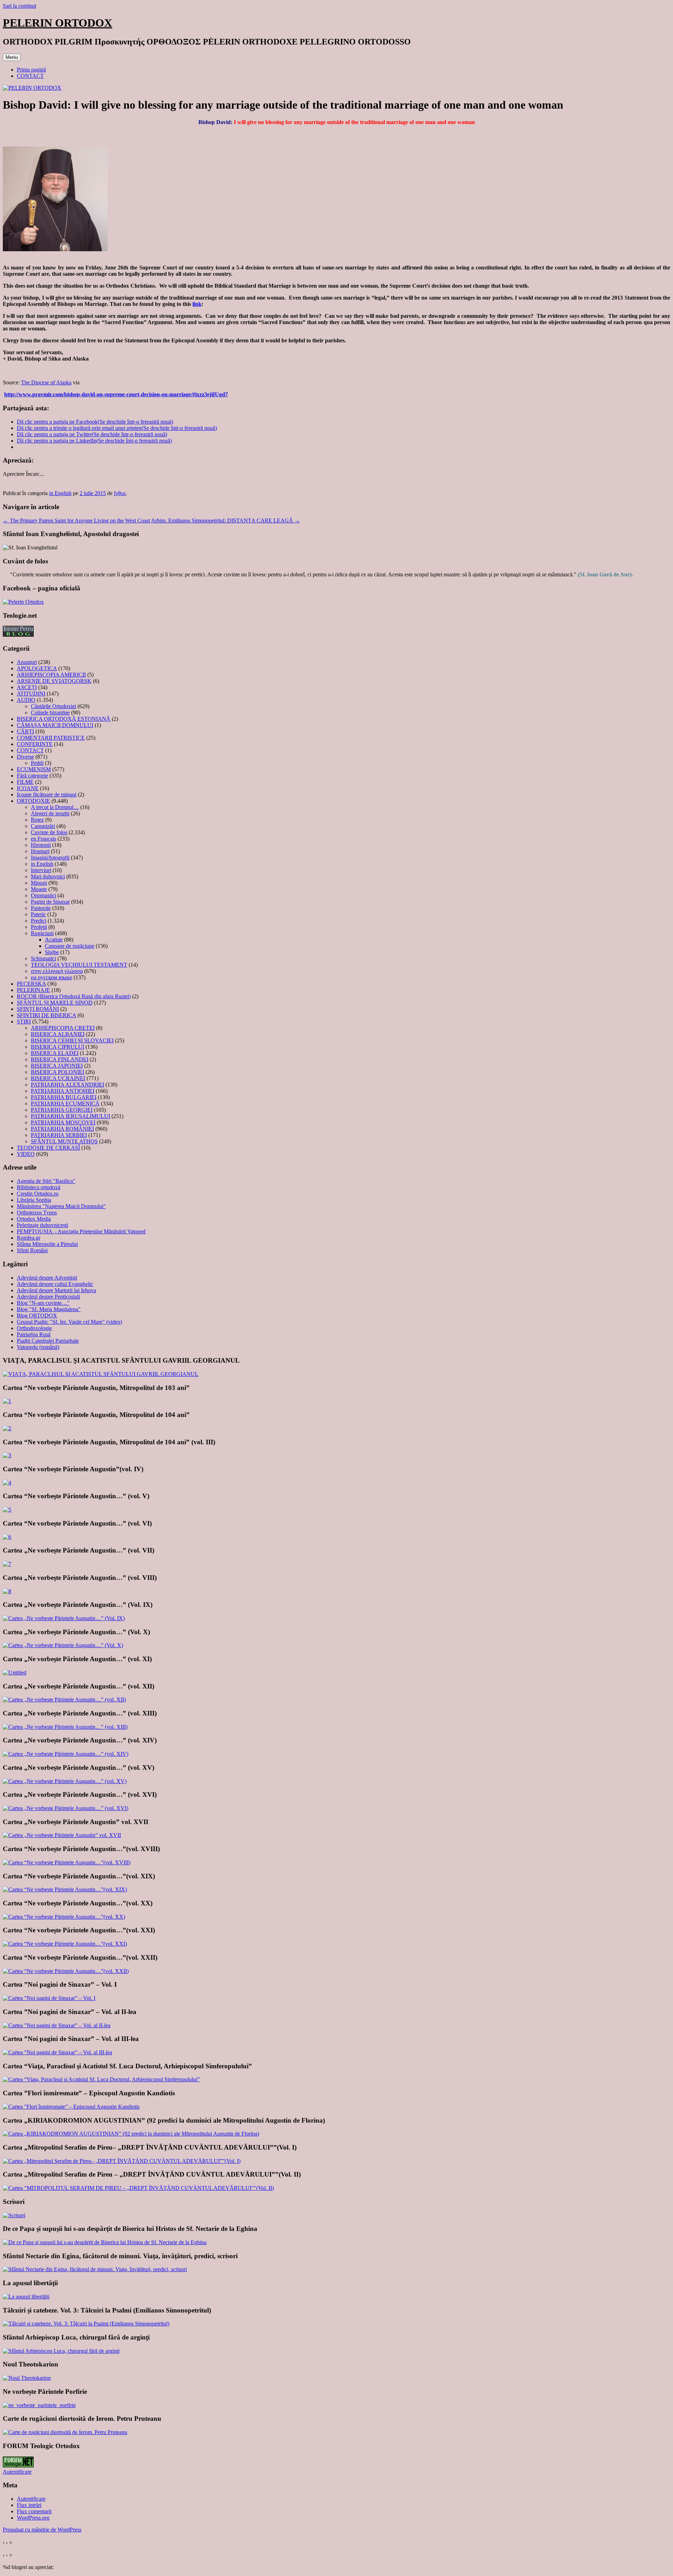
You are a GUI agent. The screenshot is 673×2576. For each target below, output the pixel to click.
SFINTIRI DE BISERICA (46, 1015)
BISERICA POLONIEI (57, 1072)
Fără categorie (32, 776)
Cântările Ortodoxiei (53, 706)
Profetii (39, 927)
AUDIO (26, 700)
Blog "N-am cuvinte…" (43, 1303)
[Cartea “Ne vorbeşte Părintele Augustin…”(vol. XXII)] (66, 1971)
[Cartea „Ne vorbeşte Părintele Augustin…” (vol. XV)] (65, 1781)
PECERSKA (31, 984)
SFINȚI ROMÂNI (38, 1009)
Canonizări (43, 826)
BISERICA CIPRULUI (57, 1047)
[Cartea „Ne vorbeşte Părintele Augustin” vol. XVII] (62, 1835)
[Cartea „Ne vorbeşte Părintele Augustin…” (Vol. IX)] (64, 1618)
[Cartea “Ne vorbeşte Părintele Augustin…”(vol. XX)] (64, 1917)
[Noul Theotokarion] (27, 2378)
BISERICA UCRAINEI (58, 1078)
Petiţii (37, 763)
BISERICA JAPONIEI (57, 1066)
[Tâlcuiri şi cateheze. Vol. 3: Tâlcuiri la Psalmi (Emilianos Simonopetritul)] (86, 2324)
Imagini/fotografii (50, 858)
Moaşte (39, 889)
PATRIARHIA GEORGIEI (62, 1110)
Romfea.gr (29, 1238)
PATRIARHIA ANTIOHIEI (63, 1091)
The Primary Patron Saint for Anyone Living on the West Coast (76, 520)
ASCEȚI (27, 687)
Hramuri (40, 851)
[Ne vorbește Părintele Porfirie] (39, 2405)
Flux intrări (29, 2505)
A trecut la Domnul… (55, 807)
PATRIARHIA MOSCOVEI (63, 1122)
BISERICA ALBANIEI (58, 1034)
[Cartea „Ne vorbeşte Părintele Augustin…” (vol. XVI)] (66, 1808)
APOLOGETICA (37, 668)
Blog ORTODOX (37, 1316)
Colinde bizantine (50, 712)
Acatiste (54, 940)
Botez (37, 820)
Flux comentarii (34, 2511)
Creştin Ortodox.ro (38, 1194)
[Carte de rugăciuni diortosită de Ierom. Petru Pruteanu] (65, 2432)
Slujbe (52, 952)
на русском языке (52, 977)
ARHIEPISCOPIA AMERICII (51, 675)
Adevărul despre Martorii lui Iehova (56, 1290)
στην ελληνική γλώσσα (57, 971)
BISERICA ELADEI (55, 1053)
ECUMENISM (34, 769)
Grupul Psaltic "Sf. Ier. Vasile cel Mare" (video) (69, 1322)
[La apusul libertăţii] (26, 2297)
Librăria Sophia (34, 1200)
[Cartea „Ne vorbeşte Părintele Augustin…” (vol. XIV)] (66, 1754)
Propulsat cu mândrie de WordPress (42, 2530)
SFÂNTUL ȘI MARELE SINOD (55, 1003)
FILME (25, 782)
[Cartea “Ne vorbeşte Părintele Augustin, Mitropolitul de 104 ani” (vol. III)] (7, 1455)
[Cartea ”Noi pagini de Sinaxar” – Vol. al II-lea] (57, 2025)
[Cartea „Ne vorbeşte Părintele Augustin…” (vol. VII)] (7, 1564)
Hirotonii (41, 845)
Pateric (38, 914)
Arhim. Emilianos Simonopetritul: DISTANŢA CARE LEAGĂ (226, 520)
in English (60, 493)
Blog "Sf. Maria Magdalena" (49, 1309)
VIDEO (26, 1154)
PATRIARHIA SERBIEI (59, 1135)
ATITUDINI (31, 694)
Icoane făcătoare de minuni (47, 794)
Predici (39, 921)
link (197, 304)
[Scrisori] (14, 2215)
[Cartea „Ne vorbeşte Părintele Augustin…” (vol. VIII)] (7, 1591)
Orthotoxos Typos (37, 1212)
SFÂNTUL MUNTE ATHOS (64, 1141)
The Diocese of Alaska (46, 382)
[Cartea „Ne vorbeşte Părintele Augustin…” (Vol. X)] (63, 1645)
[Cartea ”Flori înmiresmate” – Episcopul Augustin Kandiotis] (71, 2107)
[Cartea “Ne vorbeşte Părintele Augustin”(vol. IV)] (7, 1483)
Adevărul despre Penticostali (48, 1297)
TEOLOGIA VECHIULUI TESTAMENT (79, 965)
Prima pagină (31, 70)
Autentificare (17, 2472)
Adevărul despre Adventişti (47, 1278)
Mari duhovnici (48, 876)
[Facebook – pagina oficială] (23, 602)
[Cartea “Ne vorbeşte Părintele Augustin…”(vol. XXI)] (65, 1944)
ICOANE (28, 788)
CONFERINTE (35, 744)
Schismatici (43, 958)
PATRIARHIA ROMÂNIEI (62, 1129)
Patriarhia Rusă (34, 1334)
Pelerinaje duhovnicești (42, 1225)
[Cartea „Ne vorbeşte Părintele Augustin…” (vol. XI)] (15, 1673)
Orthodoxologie (34, 1328)
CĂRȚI (25, 731)
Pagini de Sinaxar (50, 902)
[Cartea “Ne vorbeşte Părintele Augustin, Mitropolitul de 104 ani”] (7, 1428)
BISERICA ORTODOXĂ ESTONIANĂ (64, 719)
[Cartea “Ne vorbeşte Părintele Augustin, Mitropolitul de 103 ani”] (7, 1401)
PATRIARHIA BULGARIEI (64, 1097)
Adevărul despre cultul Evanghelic (55, 1284)
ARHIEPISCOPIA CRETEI (63, 1028)
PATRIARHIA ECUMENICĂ (65, 1104)
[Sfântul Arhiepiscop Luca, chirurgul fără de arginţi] (61, 2351)
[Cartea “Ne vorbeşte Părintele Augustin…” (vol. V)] (7, 1510)
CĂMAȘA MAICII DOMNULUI (55, 725)
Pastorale (41, 908)
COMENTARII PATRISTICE (51, 738)
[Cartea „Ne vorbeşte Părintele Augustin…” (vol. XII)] (64, 1700)
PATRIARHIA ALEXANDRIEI (67, 1085)
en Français (43, 839)
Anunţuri (27, 662)
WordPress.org (33, 2518)
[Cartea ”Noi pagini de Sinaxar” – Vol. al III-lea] (57, 2052)
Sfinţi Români (32, 1250)
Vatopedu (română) (38, 1347)
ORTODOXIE (33, 801)
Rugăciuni (42, 933)
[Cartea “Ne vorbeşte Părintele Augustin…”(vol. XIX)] (65, 1889)
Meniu (12, 57)
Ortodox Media (34, 1219)
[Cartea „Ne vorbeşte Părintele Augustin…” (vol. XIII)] (65, 1727)
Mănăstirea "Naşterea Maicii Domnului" (61, 1206)
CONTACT (30, 76)
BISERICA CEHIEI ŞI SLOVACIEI (72, 1040)
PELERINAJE (33, 990)
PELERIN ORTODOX (57, 23)
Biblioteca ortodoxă (39, 1187)
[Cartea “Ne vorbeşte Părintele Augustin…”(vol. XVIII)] (67, 1862)
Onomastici (43, 895)
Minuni (39, 883)
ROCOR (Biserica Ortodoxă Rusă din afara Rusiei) (74, 996)
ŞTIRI (24, 1022)
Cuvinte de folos (49, 832)
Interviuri (41, 870)
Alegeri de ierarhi (50, 813)
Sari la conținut (19, 6)
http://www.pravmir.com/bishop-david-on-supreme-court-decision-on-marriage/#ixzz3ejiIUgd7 (116, 394)
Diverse (25, 757)
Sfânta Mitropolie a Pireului (47, 1244)
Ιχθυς (120, 493)
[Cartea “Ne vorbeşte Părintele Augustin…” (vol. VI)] (7, 1537)
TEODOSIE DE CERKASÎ (48, 1148)
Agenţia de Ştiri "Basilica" (46, 1181)
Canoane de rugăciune (70, 946)
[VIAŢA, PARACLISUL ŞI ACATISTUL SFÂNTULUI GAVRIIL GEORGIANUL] (101, 1374)
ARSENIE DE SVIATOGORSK (54, 681)
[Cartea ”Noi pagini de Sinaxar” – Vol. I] (49, 1998)
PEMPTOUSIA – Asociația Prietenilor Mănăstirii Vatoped (81, 1231)
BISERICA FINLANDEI (60, 1059)
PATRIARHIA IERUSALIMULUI (70, 1116)
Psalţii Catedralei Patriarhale (48, 1341)
